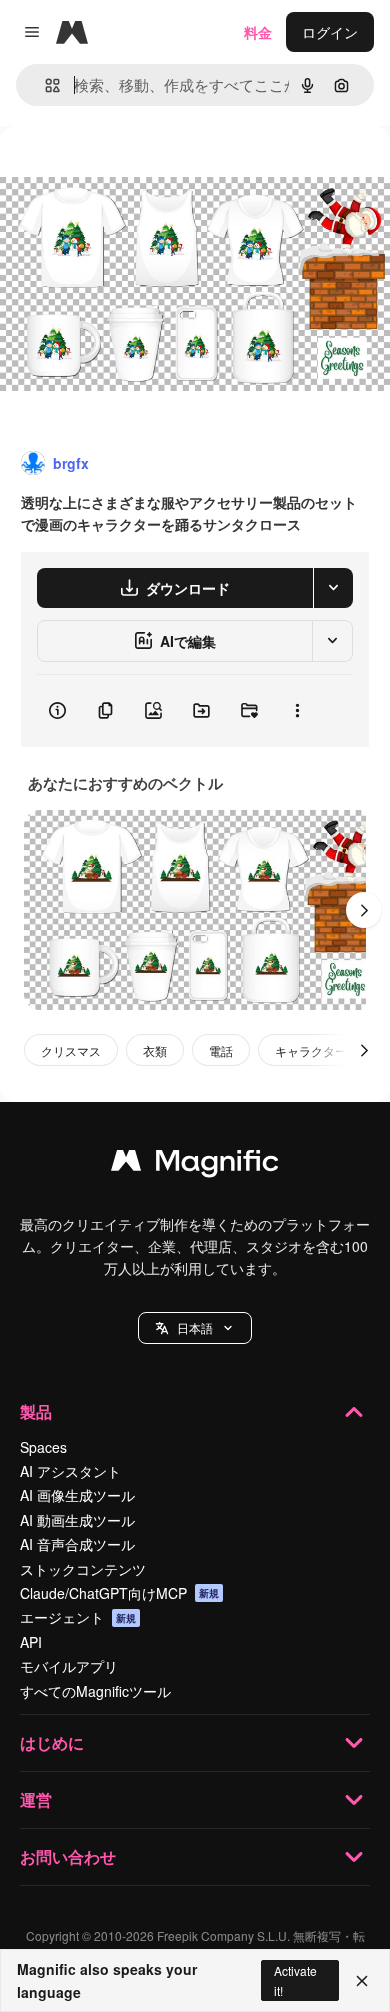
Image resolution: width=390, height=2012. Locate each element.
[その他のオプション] (297, 711)
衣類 (155, 1050)
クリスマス (71, 1050)
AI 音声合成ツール (77, 1544)
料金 (258, 32)
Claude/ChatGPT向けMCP (119, 1593)
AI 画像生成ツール (77, 1495)
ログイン (330, 32)
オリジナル (137, 171)
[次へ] (364, 910)
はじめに (52, 1742)
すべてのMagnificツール (95, 1691)
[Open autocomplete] (44, 85)
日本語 (195, 1327)
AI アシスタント (70, 1471)
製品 (36, 1411)
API (31, 1642)
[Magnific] (195, 1165)
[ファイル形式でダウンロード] (333, 588)
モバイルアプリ (69, 1666)
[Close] (362, 1981)
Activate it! (295, 1980)
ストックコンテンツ (83, 1569)
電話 (221, 1050)
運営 (36, 1799)
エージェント (78, 1617)
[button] (195, 1328)
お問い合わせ (68, 1856)
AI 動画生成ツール (77, 1520)
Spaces (43, 1447)
